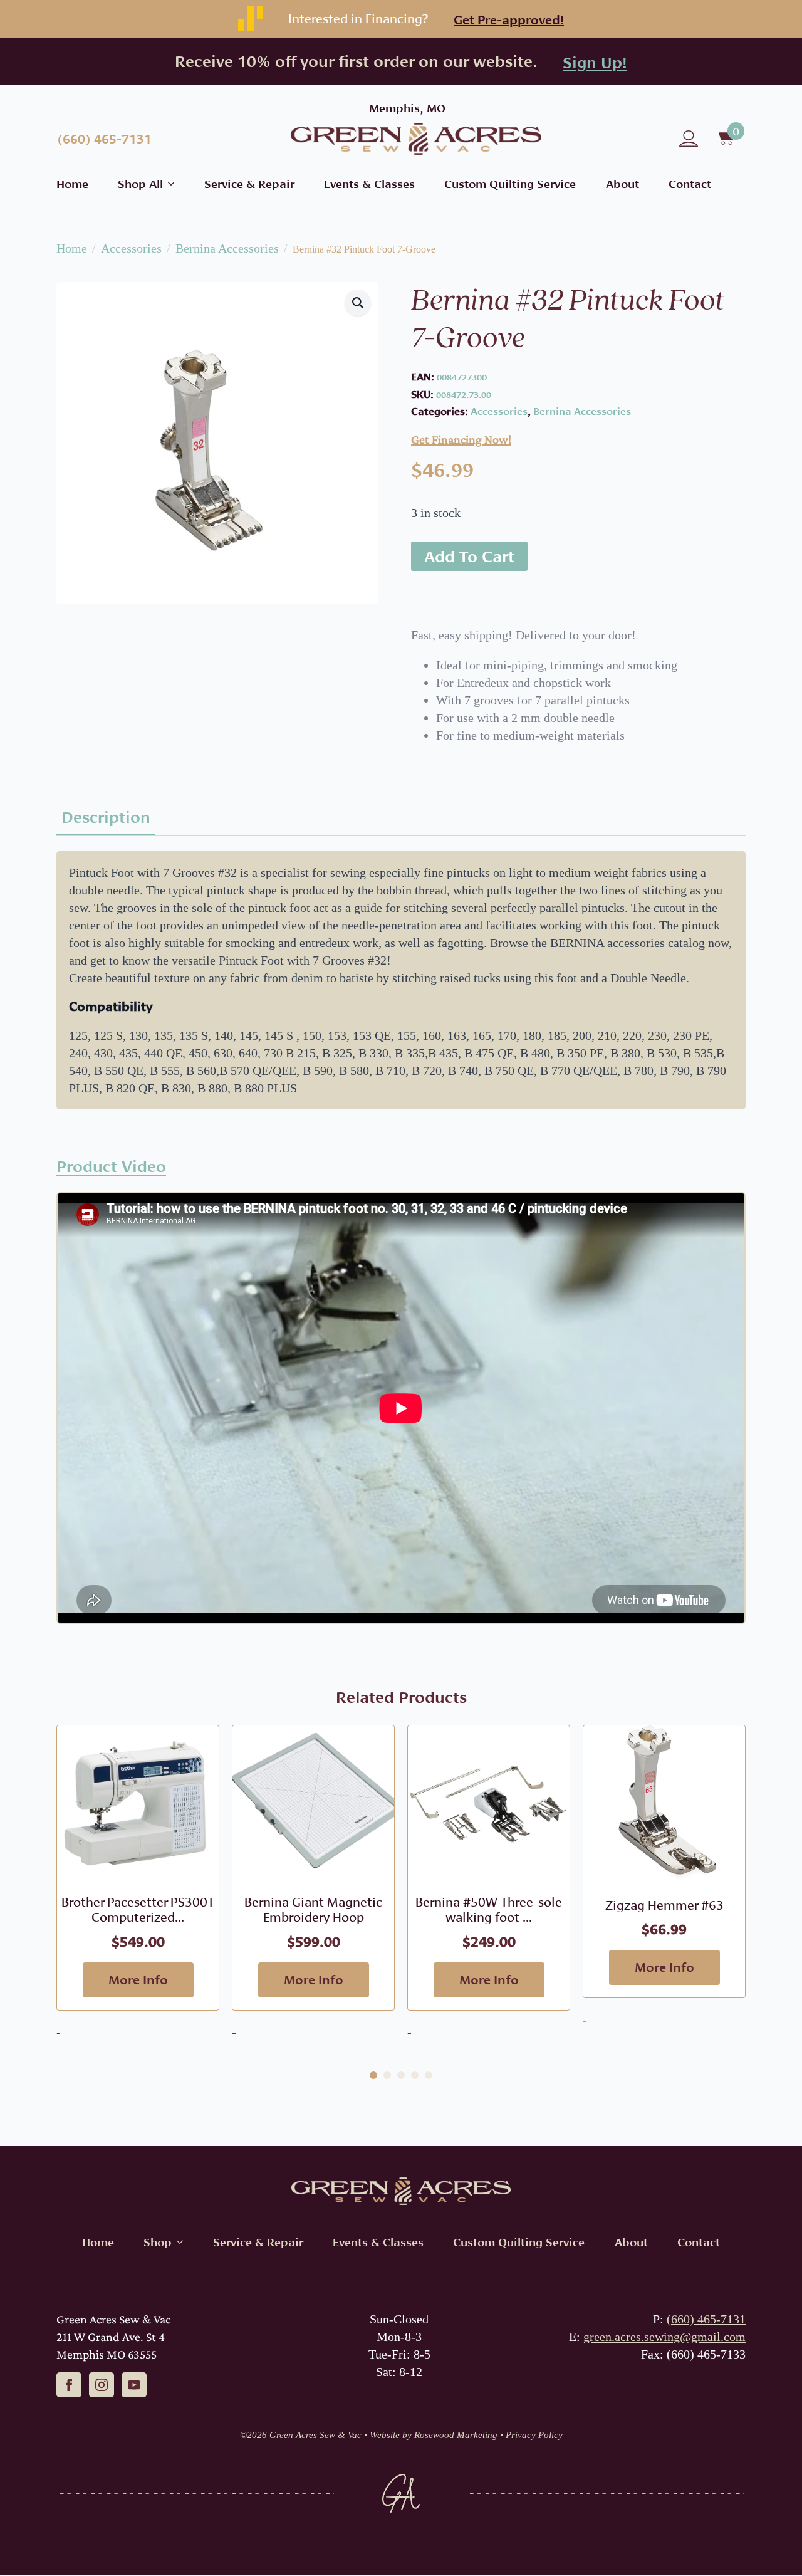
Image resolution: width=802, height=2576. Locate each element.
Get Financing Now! (461, 439)
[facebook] (69, 2385)
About (622, 184)
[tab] (106, 817)
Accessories (131, 248)
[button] (358, 303)
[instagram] (102, 2385)
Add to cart (469, 556)
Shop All (140, 184)
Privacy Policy (534, 2435)
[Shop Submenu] (177, 2242)
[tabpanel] (401, 980)
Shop (158, 2242)
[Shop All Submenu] (169, 184)
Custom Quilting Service (510, 184)
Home (72, 184)
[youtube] (134, 2385)
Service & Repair (249, 184)
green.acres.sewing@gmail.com (664, 2337)
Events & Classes (369, 184)
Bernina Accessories (227, 248)
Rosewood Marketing (456, 2435)
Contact (690, 184)
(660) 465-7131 (706, 2319)
